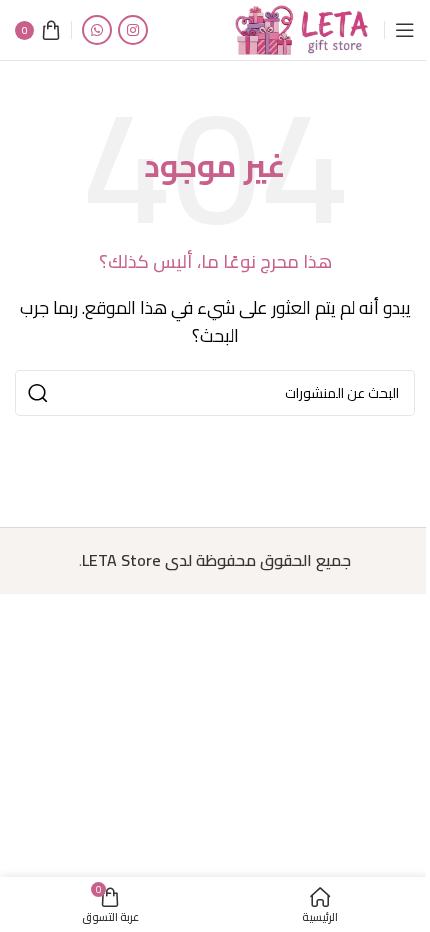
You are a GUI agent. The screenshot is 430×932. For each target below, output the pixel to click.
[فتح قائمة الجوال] (405, 30)
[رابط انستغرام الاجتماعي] (133, 30)
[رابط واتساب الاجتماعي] (97, 30)
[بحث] (38, 393)
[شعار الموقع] (302, 28)
